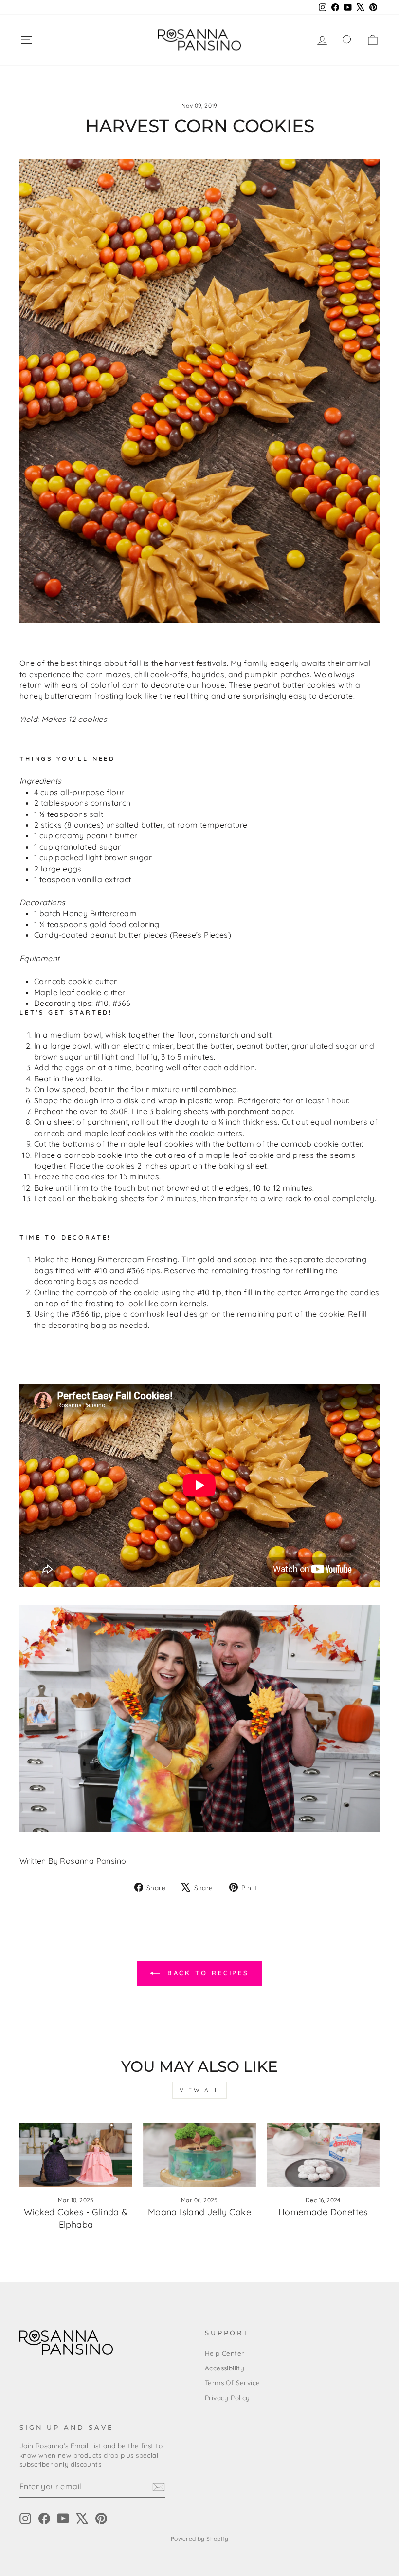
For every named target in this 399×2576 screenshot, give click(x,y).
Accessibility (225, 2368)
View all (199, 2090)
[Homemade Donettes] (323, 2155)
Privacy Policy (227, 2397)
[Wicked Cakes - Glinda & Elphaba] (76, 2155)
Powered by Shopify (199, 2539)
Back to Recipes (206, 1973)
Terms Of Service (232, 2382)
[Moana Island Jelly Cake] (199, 2155)
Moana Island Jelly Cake (199, 2212)
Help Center (224, 2353)
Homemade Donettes (323, 2212)
